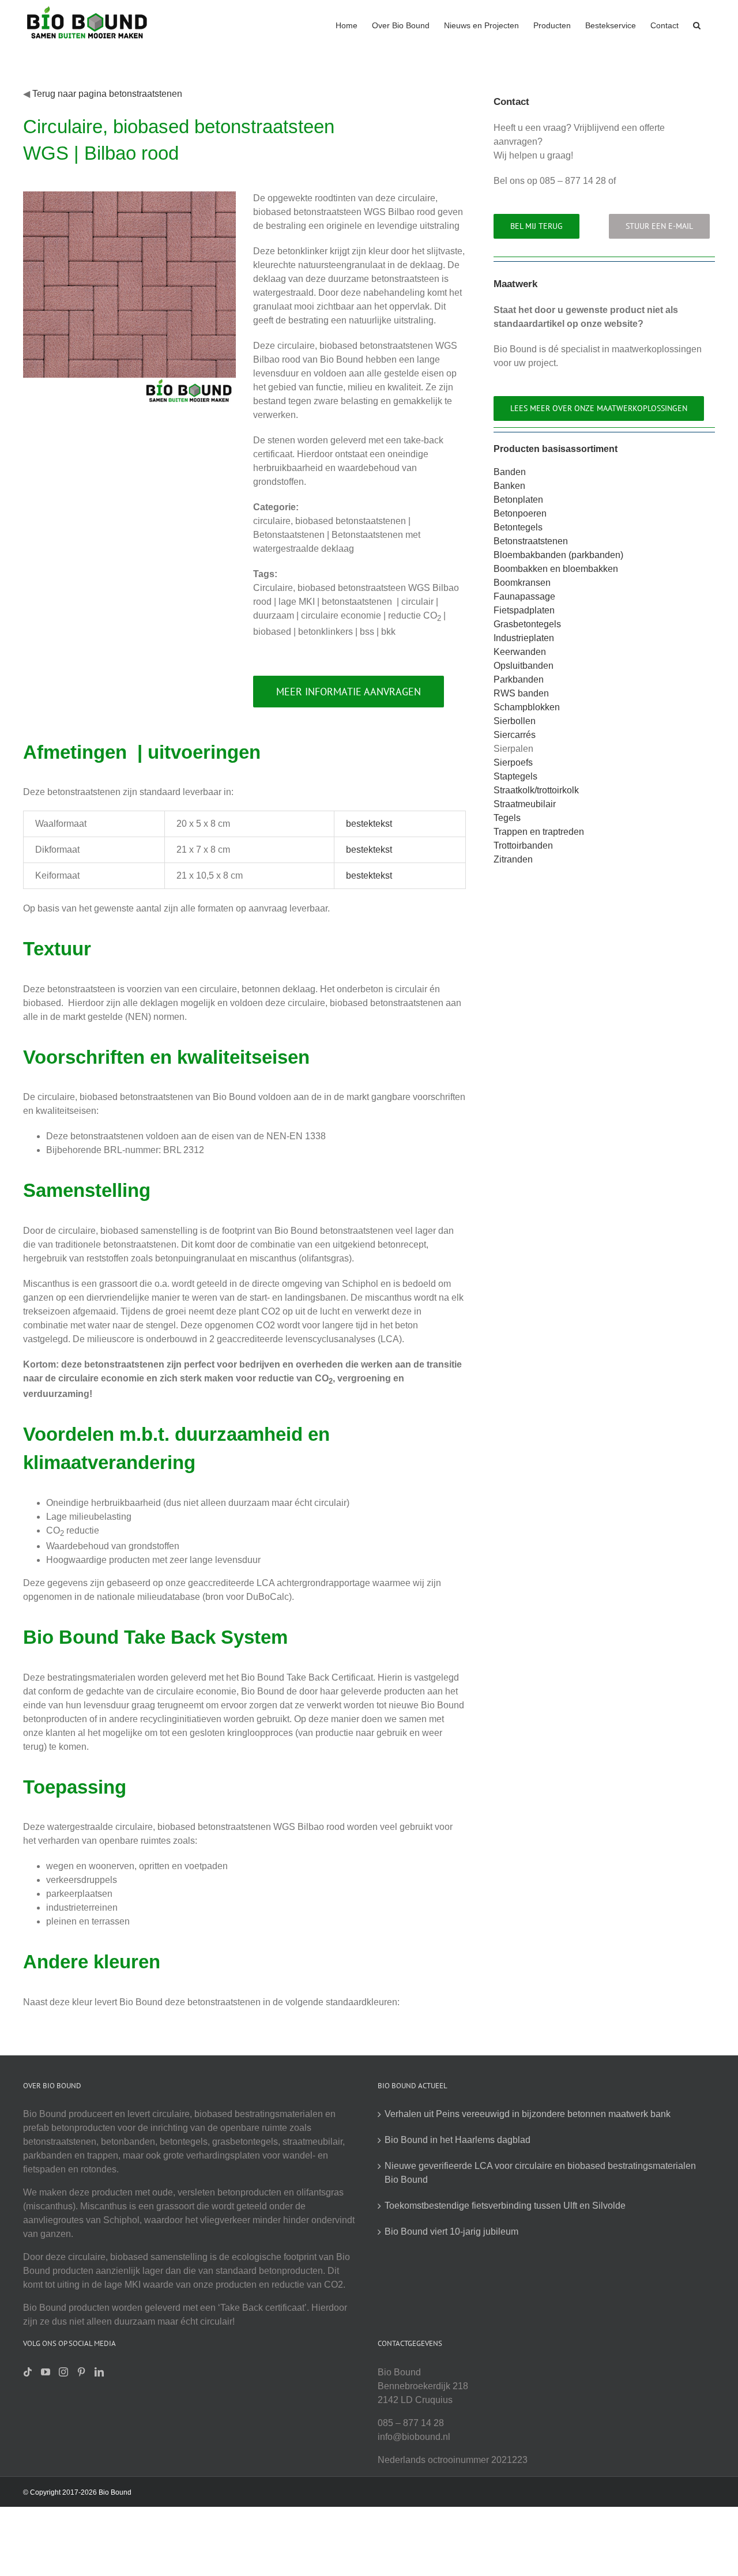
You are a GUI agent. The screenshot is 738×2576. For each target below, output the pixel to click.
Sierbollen (515, 721)
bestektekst (369, 824)
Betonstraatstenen (531, 541)
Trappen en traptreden (539, 832)
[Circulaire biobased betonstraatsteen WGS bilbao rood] (129, 196)
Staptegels (515, 776)
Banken (509, 486)
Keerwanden (520, 652)
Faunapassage (524, 596)
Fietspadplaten (524, 610)
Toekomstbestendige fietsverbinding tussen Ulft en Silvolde (505, 2206)
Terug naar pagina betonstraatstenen (107, 94)
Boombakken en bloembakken (556, 569)
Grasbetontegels (527, 624)
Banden (510, 472)
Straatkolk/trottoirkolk (536, 790)
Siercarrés (515, 735)
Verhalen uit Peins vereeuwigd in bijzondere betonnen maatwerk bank (528, 2114)
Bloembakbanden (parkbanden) (558, 555)
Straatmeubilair (525, 804)
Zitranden (513, 859)
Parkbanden (519, 679)
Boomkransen (522, 583)
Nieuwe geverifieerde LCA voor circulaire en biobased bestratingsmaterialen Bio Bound (540, 2173)
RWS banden (521, 693)
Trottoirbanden (523, 846)
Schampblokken (527, 707)
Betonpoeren (520, 513)
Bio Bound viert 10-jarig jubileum (451, 2232)
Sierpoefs (513, 762)
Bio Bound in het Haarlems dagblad (458, 2140)
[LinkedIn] (99, 2372)
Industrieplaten (524, 638)
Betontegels (518, 527)
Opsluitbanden (524, 666)
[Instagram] (63, 2372)
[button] (697, 24)
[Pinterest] (81, 2372)
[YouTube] (46, 2372)
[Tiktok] (28, 2372)
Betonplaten (518, 500)
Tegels (507, 818)
